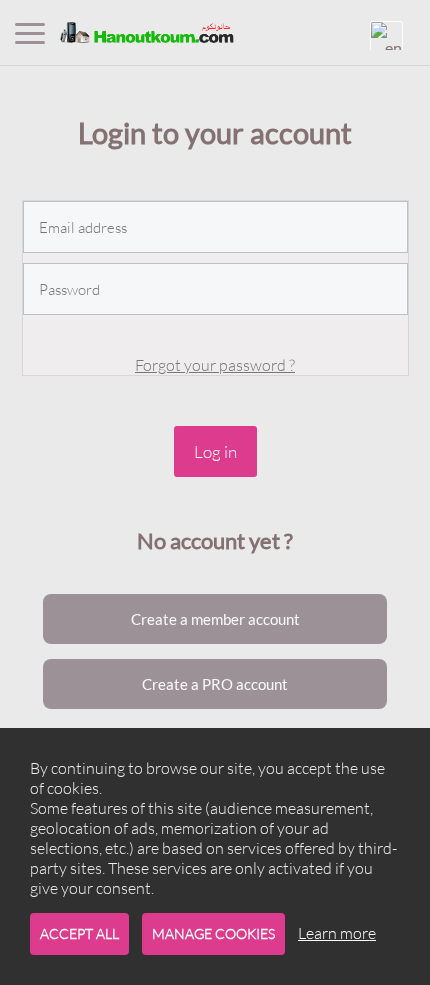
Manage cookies (213, 933)
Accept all (79, 933)
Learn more (337, 933)
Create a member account (215, 619)
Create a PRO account (215, 684)
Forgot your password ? (215, 365)
